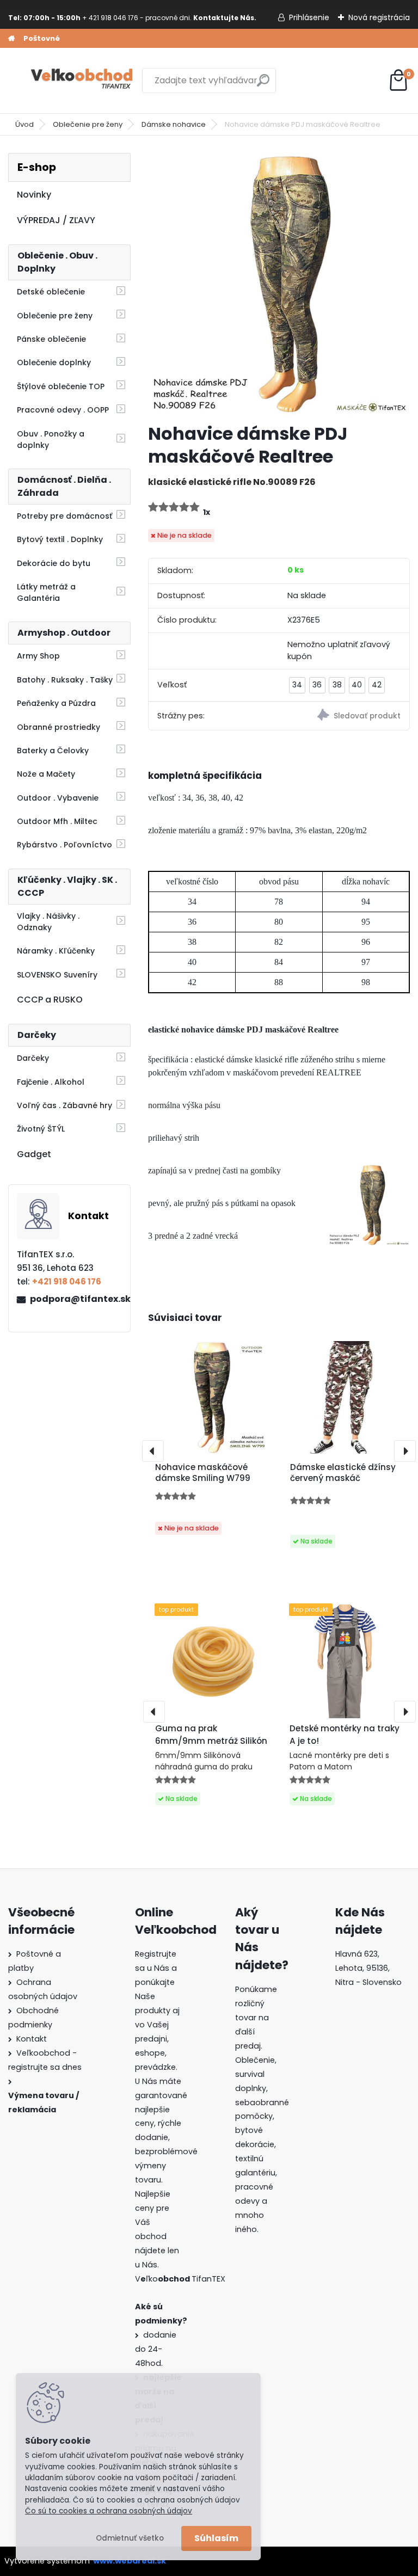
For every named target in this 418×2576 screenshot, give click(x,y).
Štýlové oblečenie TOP (61, 386)
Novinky (34, 195)
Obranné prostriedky (59, 727)
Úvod (24, 124)
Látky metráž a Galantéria (46, 592)
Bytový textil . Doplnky (60, 539)
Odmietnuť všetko (130, 2538)
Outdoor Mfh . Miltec (57, 821)
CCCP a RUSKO (50, 1000)
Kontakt (32, 2039)
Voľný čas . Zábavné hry (64, 1105)
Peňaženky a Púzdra (56, 703)
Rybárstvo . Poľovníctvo (64, 845)
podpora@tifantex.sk (76, 1299)
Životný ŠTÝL (41, 1129)
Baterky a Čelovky (53, 751)
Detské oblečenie (51, 292)
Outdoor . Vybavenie (58, 798)
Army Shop (38, 656)
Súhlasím (216, 2538)
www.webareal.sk (130, 2561)
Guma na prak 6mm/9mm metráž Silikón (211, 1735)
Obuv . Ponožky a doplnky (51, 439)
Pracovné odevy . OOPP (63, 410)
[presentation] (153, 1451)
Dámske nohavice (174, 124)
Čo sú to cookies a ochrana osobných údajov (109, 2511)
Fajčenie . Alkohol (51, 1082)
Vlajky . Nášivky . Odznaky (48, 922)
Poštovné (42, 38)
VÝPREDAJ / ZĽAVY (56, 220)
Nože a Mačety (46, 774)
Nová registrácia (379, 17)
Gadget (34, 1154)
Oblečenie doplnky (54, 362)
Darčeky (33, 1058)
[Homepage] (11, 39)
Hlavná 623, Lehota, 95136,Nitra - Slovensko (368, 1968)
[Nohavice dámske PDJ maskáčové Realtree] (279, 284)
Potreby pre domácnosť (64, 516)
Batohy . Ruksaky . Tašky (65, 680)
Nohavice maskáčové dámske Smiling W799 (203, 1473)
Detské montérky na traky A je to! (345, 1735)
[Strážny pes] (344, 717)
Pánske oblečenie (51, 339)
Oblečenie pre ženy (88, 124)
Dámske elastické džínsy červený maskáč (343, 1473)
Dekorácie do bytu (54, 563)
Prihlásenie (309, 17)
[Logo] (83, 81)
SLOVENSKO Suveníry (57, 975)
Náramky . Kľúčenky (56, 951)
